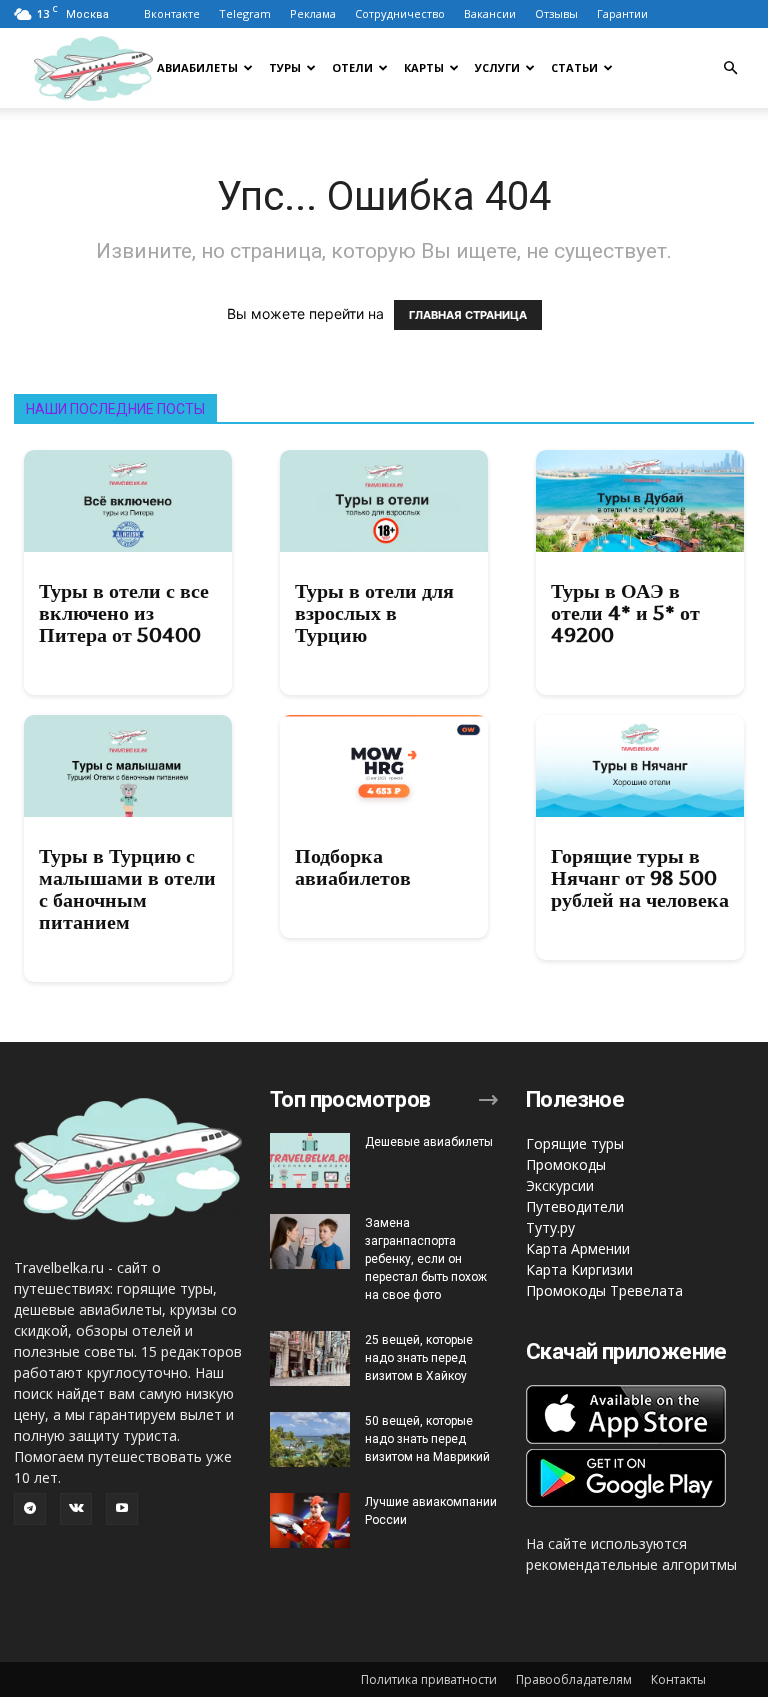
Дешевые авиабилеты (429, 1142)
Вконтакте (172, 13)
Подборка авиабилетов (353, 867)
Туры (285, 67)
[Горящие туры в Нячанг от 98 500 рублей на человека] (640, 766)
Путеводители (575, 1206)
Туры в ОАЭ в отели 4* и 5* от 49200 (625, 613)
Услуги (497, 67)
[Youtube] (122, 1509)
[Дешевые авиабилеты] (310, 1160)
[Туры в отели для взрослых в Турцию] (384, 501)
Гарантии (622, 13)
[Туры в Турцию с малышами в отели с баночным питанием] (128, 766)
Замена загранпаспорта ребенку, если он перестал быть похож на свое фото (426, 1259)
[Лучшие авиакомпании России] (310, 1520)
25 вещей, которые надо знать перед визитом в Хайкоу (419, 1358)
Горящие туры (575, 1143)
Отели (352, 67)
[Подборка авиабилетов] (384, 766)
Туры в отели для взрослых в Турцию (374, 613)
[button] (730, 68)
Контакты (678, 1679)
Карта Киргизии (579, 1269)
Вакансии (490, 13)
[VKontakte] (76, 1509)
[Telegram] (30, 1509)
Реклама (313, 13)
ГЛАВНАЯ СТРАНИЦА (468, 315)
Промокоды (566, 1164)
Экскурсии (560, 1185)
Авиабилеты (197, 67)
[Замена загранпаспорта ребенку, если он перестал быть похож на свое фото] (310, 1241)
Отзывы (556, 13)
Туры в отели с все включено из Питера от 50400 (124, 613)
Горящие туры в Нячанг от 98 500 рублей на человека (640, 878)
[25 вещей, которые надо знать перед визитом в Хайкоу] (310, 1358)
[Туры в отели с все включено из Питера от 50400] (128, 501)
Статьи (574, 67)
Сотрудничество (400, 13)
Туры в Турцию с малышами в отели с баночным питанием (127, 889)
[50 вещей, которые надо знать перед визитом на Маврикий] (310, 1439)
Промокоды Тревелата (604, 1290)
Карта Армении (578, 1248)
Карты (424, 67)
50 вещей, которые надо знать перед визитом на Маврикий (427, 1439)
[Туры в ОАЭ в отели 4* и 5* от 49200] (640, 501)
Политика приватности (429, 1679)
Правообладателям (574, 1679)
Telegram (245, 13)
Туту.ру (550, 1227)
